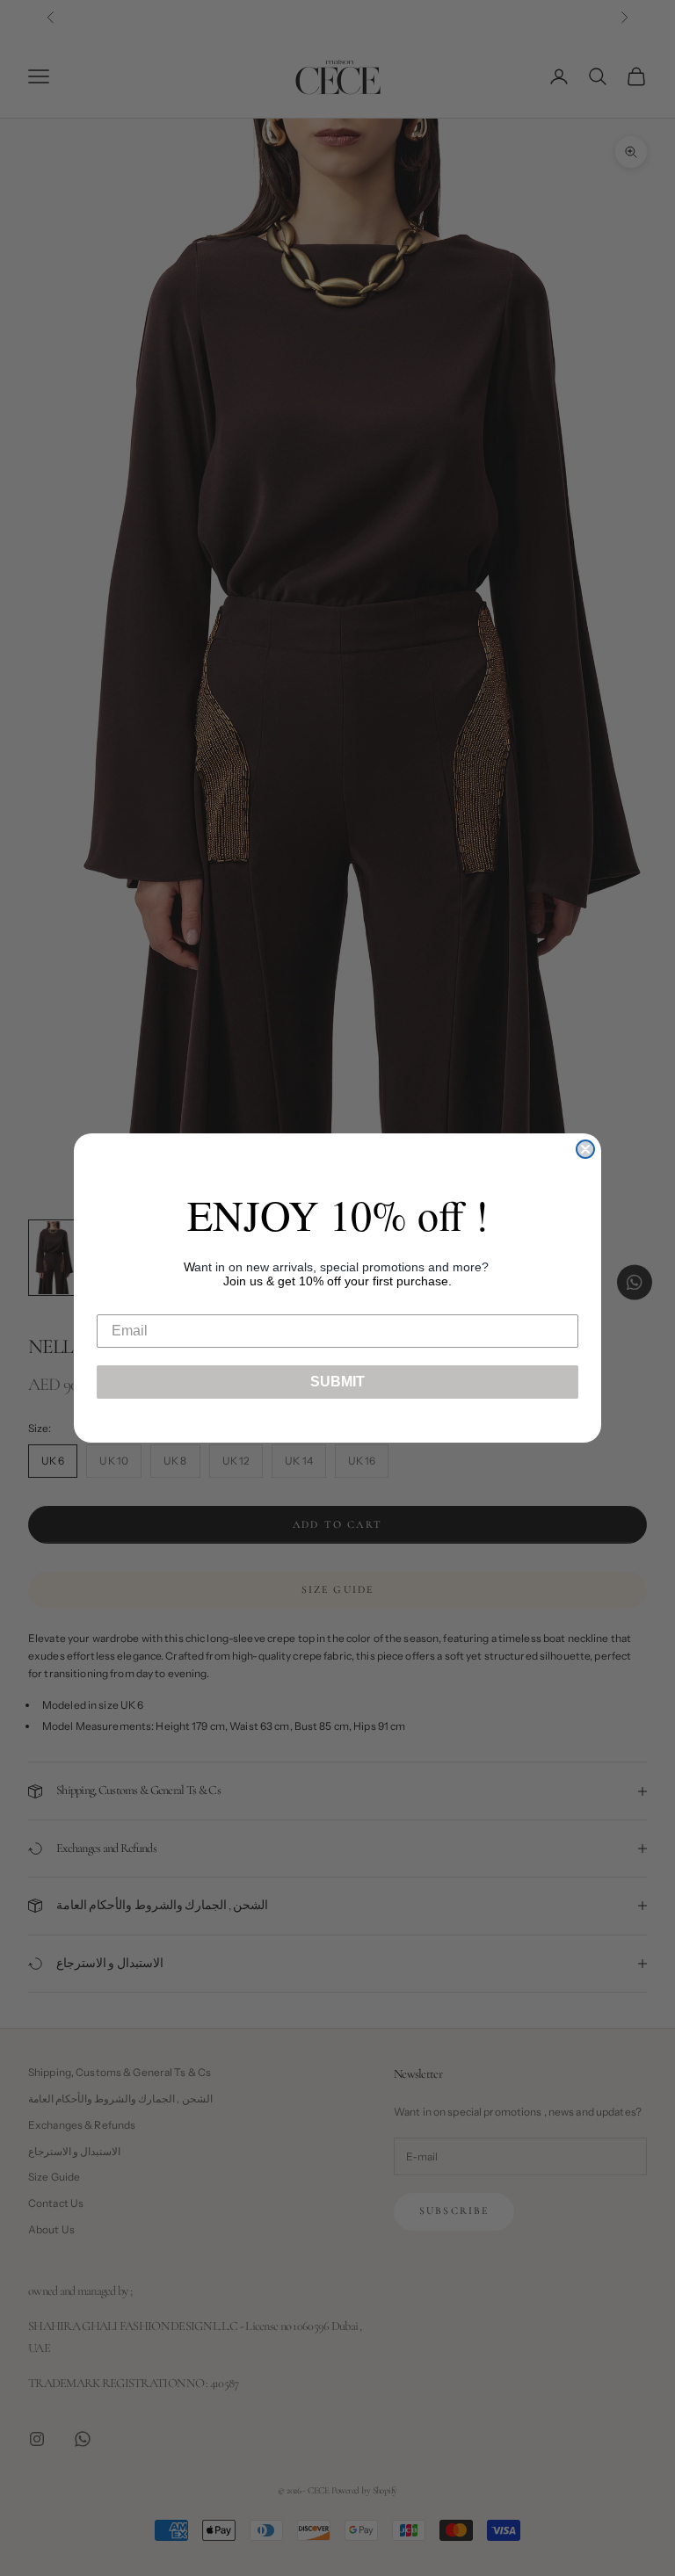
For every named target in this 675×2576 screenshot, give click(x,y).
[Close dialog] (585, 1149)
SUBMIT (337, 1382)
